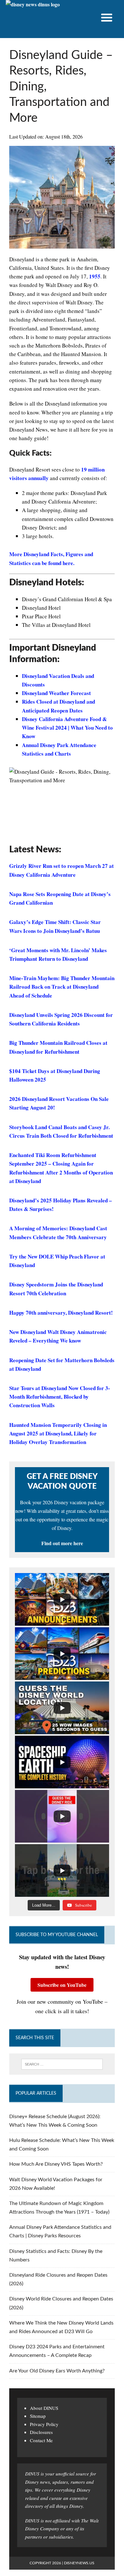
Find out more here (62, 1543)
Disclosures (41, 2432)
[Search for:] (62, 2064)
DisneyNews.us (79, 2563)
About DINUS (44, 2408)
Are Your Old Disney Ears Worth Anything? (57, 2371)
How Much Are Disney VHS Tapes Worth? (56, 2164)
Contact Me (41, 2440)
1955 (95, 276)
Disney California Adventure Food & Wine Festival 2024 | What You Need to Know (67, 728)
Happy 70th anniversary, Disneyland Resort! (61, 1313)
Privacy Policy (44, 2424)
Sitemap (38, 2416)
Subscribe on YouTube (62, 1985)
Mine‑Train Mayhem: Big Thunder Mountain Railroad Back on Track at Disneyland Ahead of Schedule (62, 987)
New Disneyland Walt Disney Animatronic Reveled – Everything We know (58, 1336)
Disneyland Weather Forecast (56, 693)
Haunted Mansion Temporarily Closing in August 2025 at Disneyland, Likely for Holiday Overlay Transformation (58, 1433)
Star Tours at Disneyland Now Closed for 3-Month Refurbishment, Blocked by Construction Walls (60, 1397)
